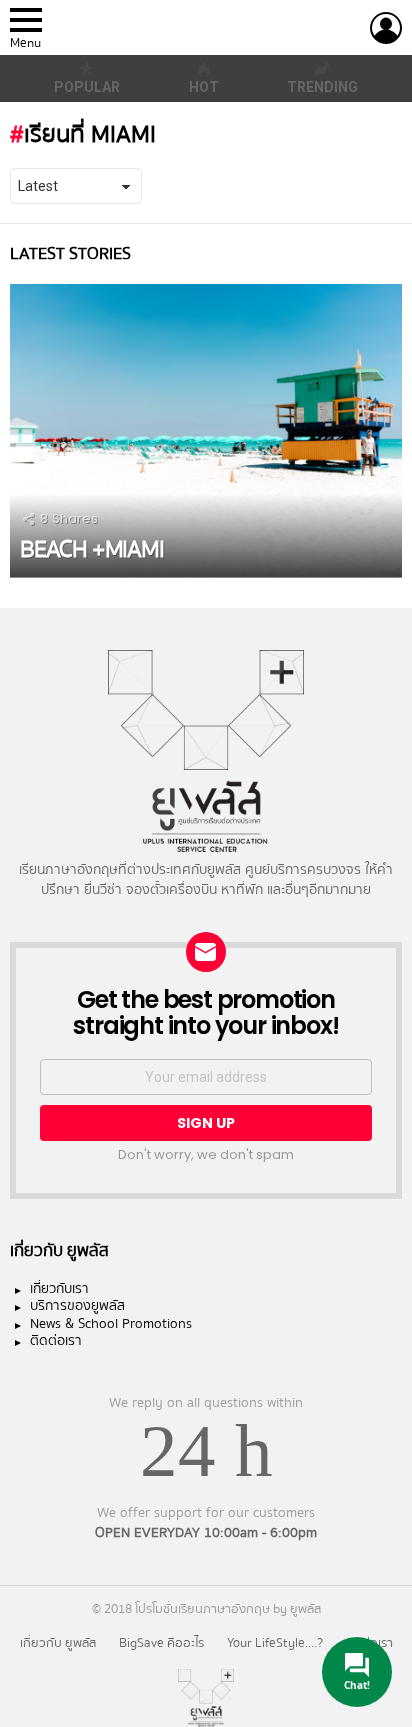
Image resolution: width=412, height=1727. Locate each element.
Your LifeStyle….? (275, 1643)
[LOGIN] (386, 28)
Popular (87, 87)
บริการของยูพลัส (77, 1307)
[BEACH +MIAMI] (206, 431)
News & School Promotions (111, 1325)
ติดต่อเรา (56, 1342)
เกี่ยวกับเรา (59, 1290)
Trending (322, 87)
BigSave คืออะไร (161, 1643)
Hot (204, 87)
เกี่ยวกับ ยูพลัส (58, 1643)
